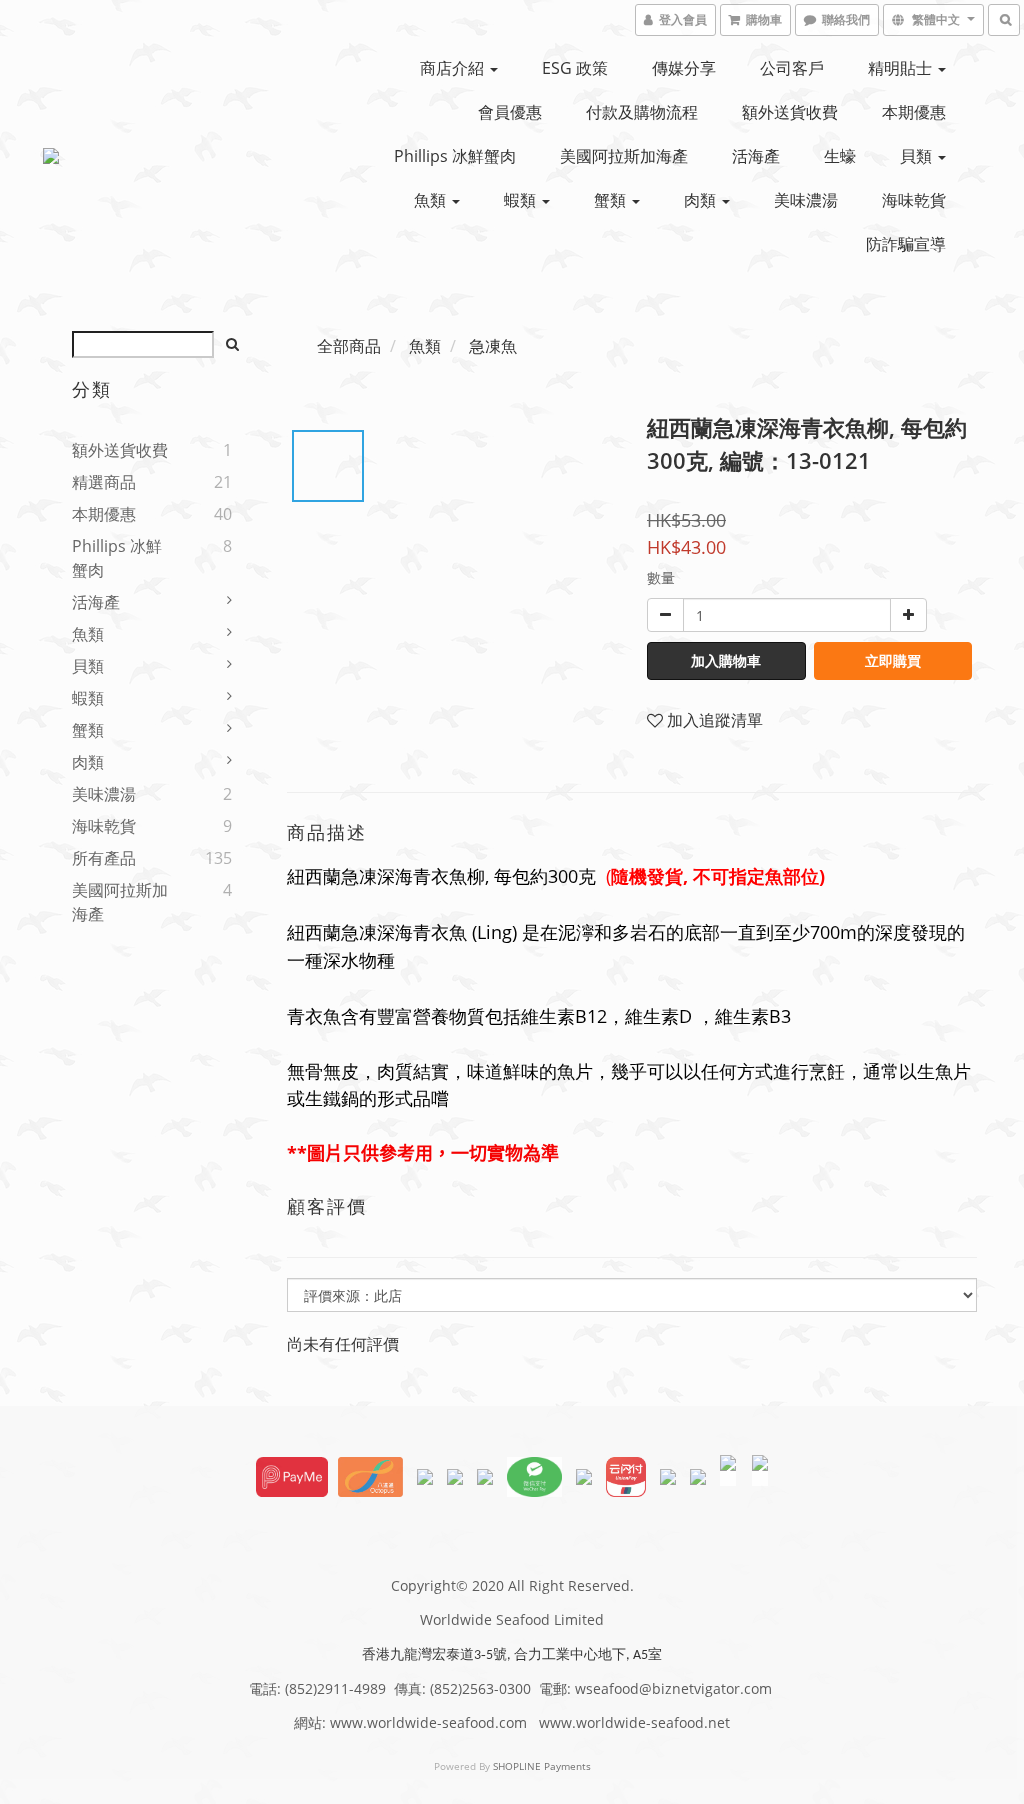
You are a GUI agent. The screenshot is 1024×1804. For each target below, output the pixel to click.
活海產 (756, 156)
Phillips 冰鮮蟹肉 (455, 156)
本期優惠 (914, 112)
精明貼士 (902, 68)
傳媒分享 (684, 68)
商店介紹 (454, 68)
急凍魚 (493, 346)
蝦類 (522, 200)
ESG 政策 (575, 68)
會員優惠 (510, 112)
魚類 (432, 200)
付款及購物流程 (642, 112)
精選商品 (104, 482)
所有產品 (104, 858)
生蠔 (840, 156)
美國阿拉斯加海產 (624, 156)
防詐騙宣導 (906, 244)
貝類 (918, 156)
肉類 (702, 200)
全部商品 (349, 346)
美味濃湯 (806, 200)
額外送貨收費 (790, 112)
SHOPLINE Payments (542, 1766)
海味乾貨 (914, 200)
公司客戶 (792, 68)
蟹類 (612, 200)
